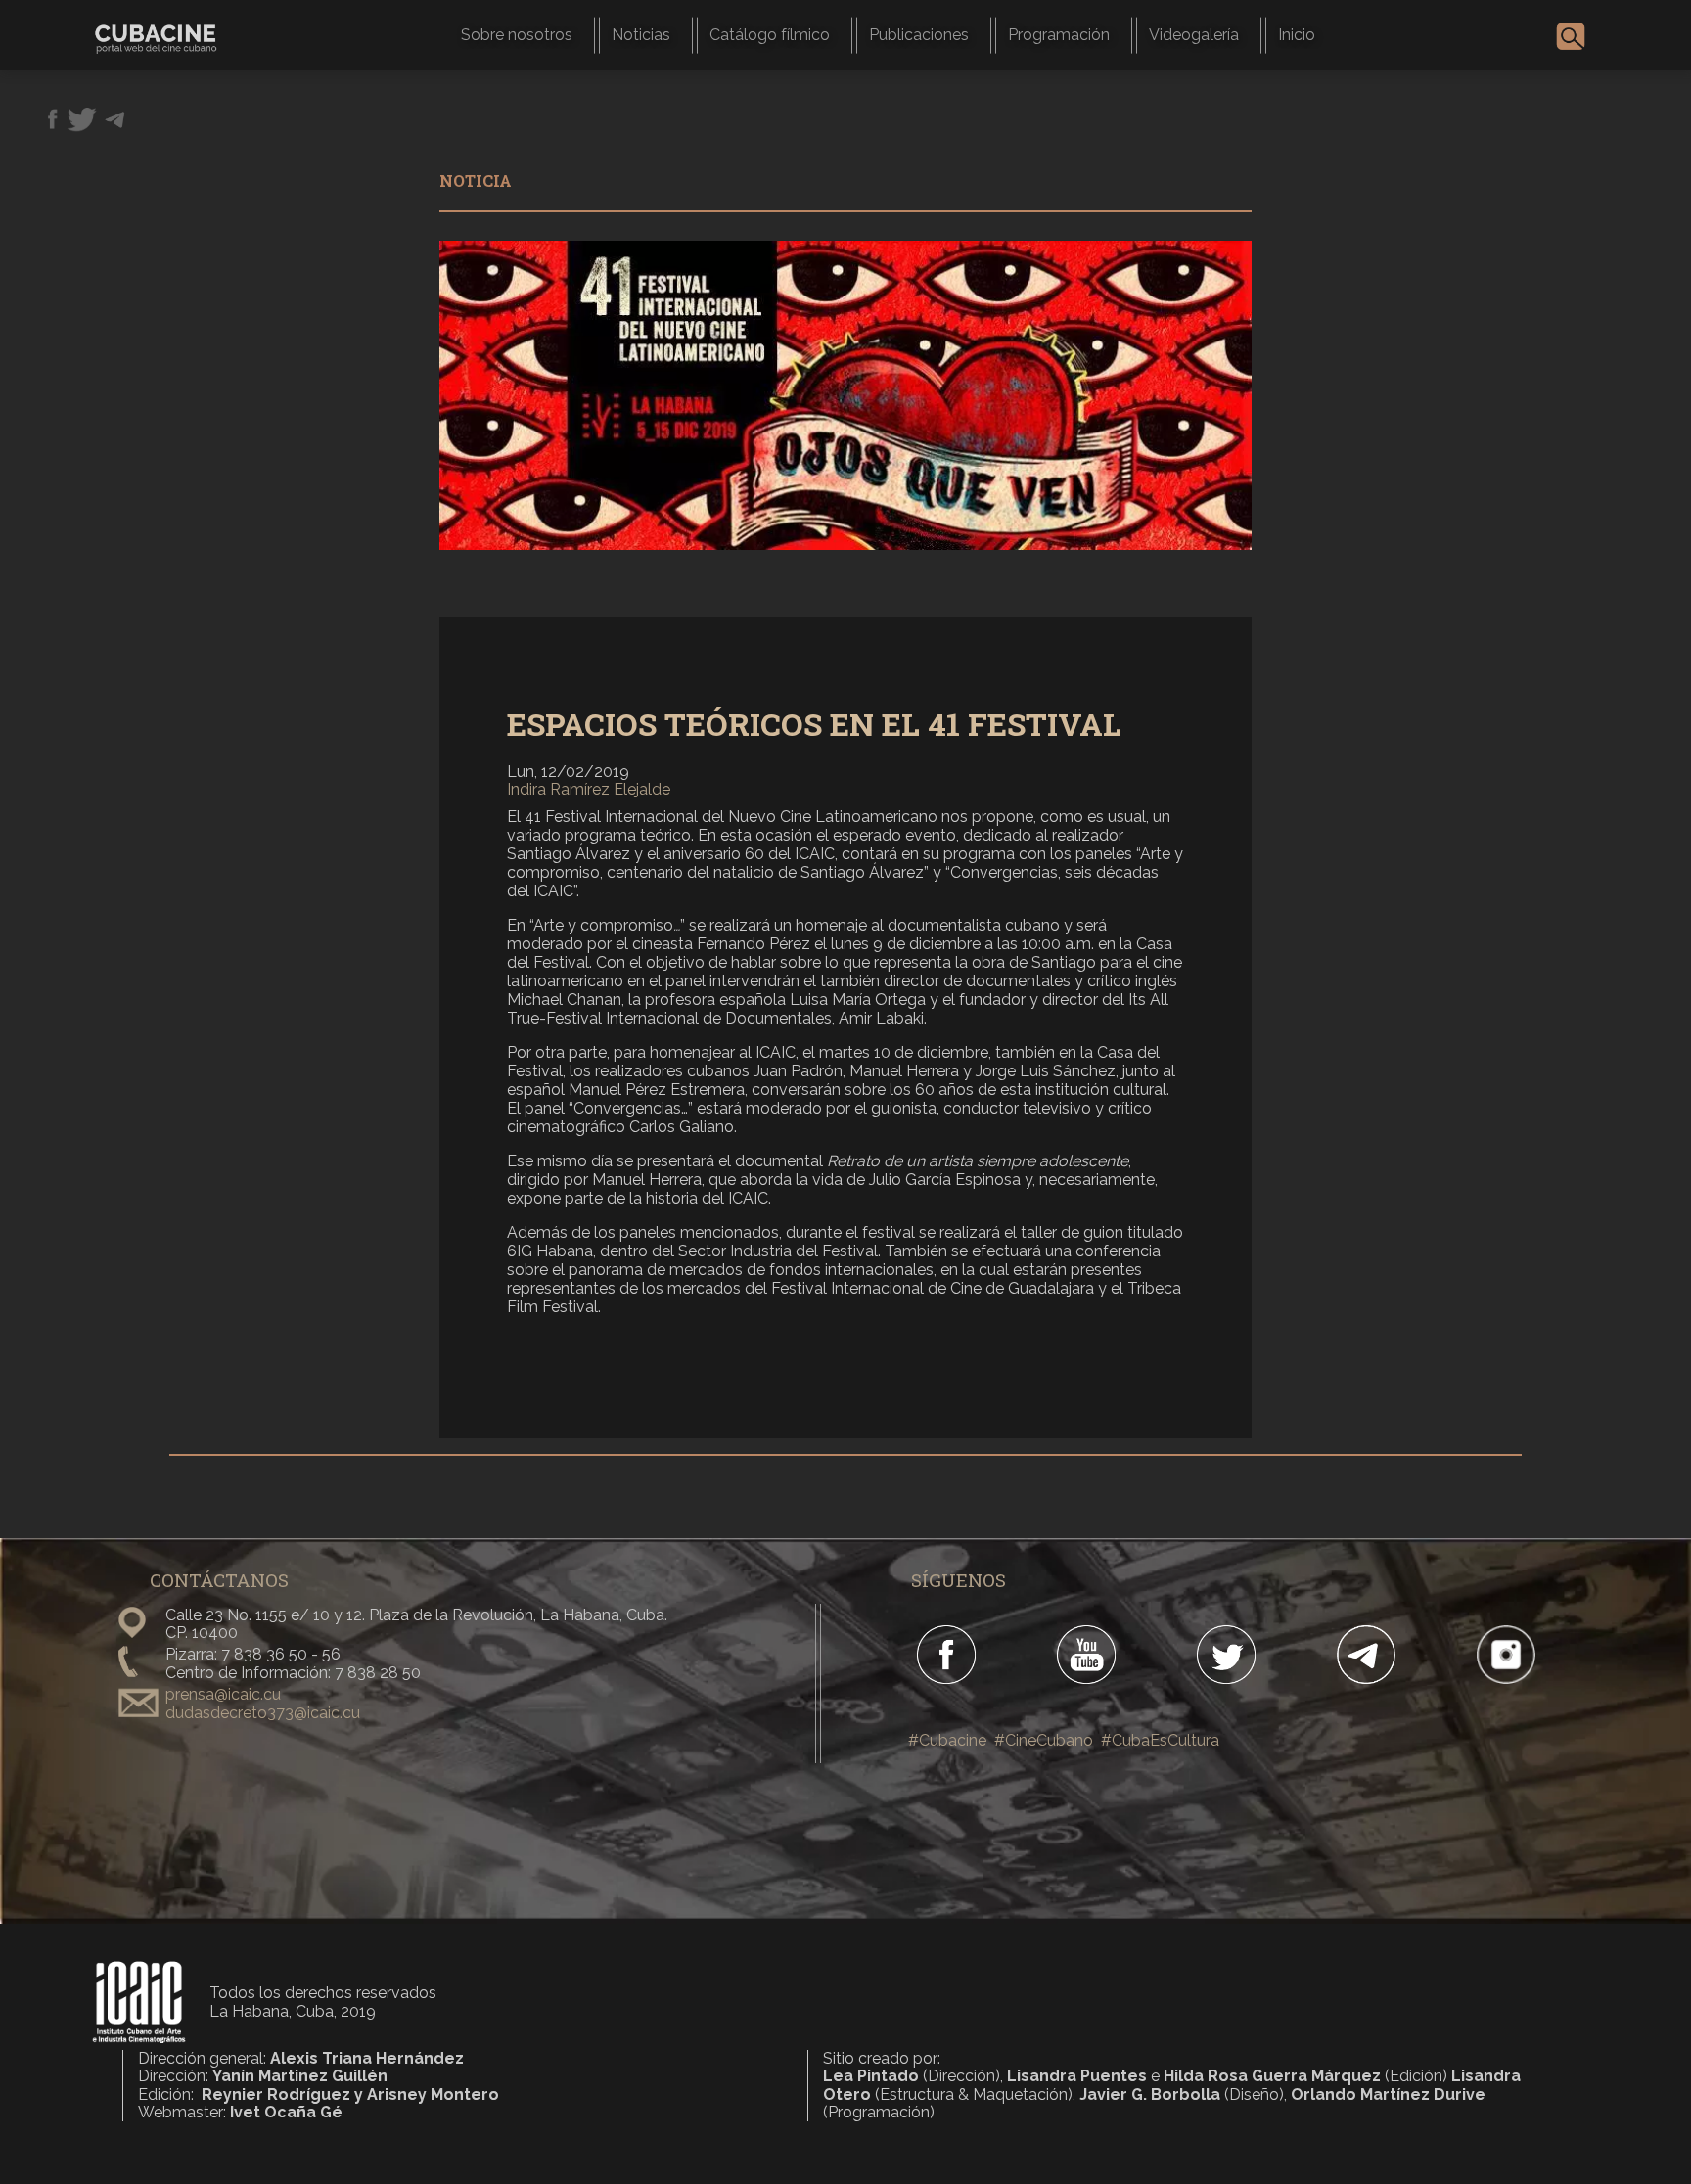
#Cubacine (947, 1740)
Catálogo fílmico (770, 35)
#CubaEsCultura (1160, 1740)
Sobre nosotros (517, 35)
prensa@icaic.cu (223, 1694)
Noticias (641, 35)
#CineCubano (1044, 1740)
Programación (1059, 35)
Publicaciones (919, 35)
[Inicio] (163, 35)
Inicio (1297, 35)
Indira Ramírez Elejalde (589, 789)
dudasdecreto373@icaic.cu (263, 1713)
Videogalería (1194, 35)
